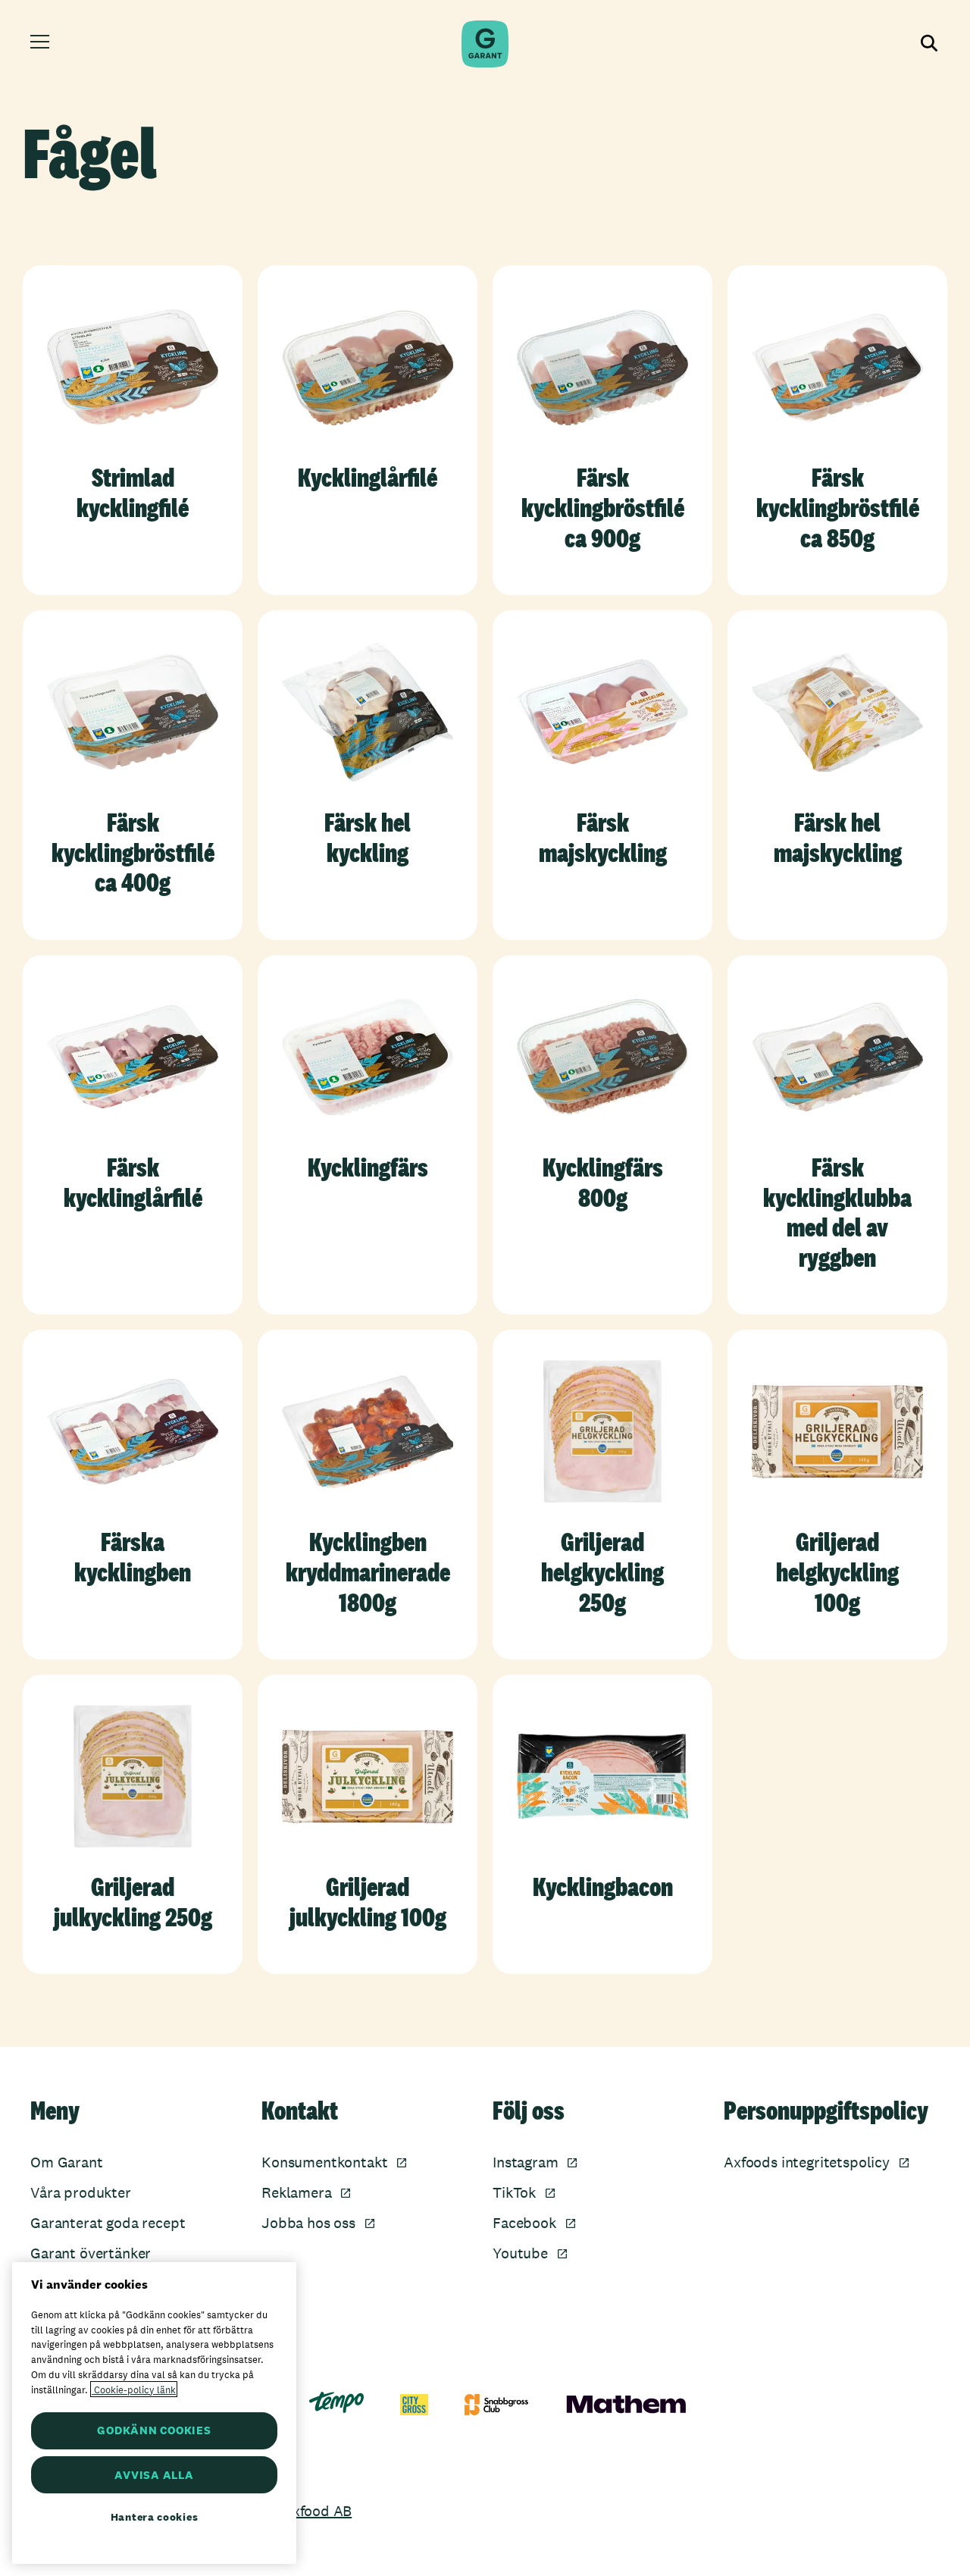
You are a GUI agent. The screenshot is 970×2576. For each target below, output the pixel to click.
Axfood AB (317, 2511)
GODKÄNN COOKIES (154, 2430)
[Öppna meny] (42, 44)
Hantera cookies (155, 2517)
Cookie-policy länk (134, 2389)
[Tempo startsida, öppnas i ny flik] (336, 2402)
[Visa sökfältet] (928, 44)
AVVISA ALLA (154, 2475)
